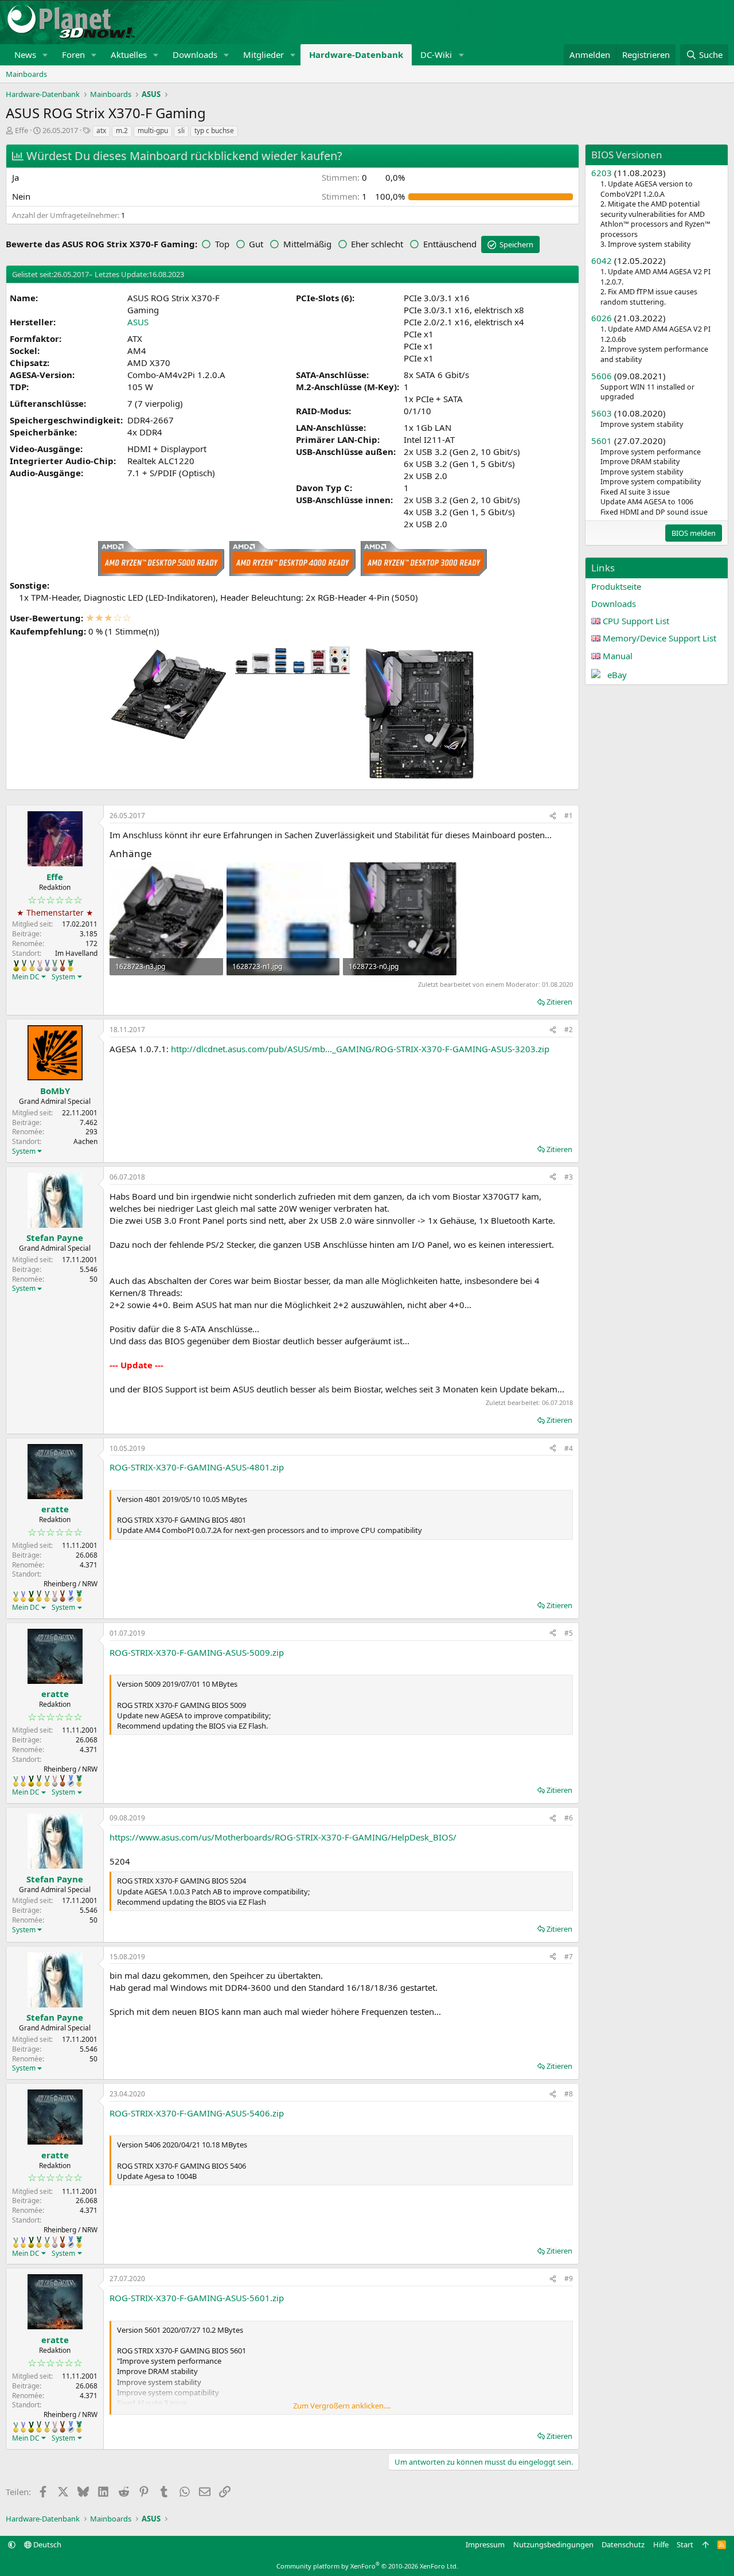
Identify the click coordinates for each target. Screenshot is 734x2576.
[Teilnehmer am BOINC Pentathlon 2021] (71, 966)
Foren (73, 55)
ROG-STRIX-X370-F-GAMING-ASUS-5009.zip (197, 1652)
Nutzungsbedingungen (553, 2544)
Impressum (485, 2544)
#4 (569, 1448)
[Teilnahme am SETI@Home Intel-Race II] (71, 1596)
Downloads (195, 55)
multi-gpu (153, 131)
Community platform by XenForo (367, 2566)
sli (181, 131)
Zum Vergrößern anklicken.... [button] (342, 2406)
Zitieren (559, 1002)
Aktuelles (129, 55)
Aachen (85, 1141)
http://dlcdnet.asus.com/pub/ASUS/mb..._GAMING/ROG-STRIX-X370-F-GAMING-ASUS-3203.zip (360, 1049)
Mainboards (26, 74)
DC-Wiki (436, 55)
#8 (569, 2094)
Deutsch (46, 2544)
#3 (569, 1177)
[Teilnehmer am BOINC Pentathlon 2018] (47, 966)
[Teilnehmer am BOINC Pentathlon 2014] (16, 966)
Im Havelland (76, 953)
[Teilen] (553, 816)
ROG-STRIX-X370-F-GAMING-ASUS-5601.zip (197, 2298)
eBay (617, 675)
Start (685, 2544)
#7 (569, 1957)
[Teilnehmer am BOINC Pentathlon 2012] (16, 1596)
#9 (569, 2279)
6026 (602, 318)
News (25, 55)
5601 (602, 441)
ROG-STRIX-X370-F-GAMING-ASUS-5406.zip (197, 2113)
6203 (602, 173)
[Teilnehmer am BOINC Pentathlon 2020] (63, 966)
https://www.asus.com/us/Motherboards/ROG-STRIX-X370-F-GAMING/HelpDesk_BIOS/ (283, 1837)
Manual (618, 656)
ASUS (138, 322)
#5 (569, 1633)
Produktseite (616, 586)
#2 (569, 1030)
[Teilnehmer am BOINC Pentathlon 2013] (23, 1596)
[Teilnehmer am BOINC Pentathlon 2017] (40, 966)
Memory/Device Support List (659, 638)
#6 (569, 1818)
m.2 (122, 131)
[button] (45, 55)
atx (101, 131)
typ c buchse (214, 131)
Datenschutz (623, 2544)
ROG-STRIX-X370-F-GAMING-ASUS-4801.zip (197, 1467)
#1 (569, 816)
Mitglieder (263, 55)
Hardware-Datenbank (356, 55)
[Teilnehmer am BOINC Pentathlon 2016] (32, 966)
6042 (602, 260)
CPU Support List (636, 621)
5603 (602, 413)
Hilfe (661, 2544)
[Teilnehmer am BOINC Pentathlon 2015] (24, 966)
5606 (602, 376)
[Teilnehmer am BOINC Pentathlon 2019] (55, 966)
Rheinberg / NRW (71, 1584)
